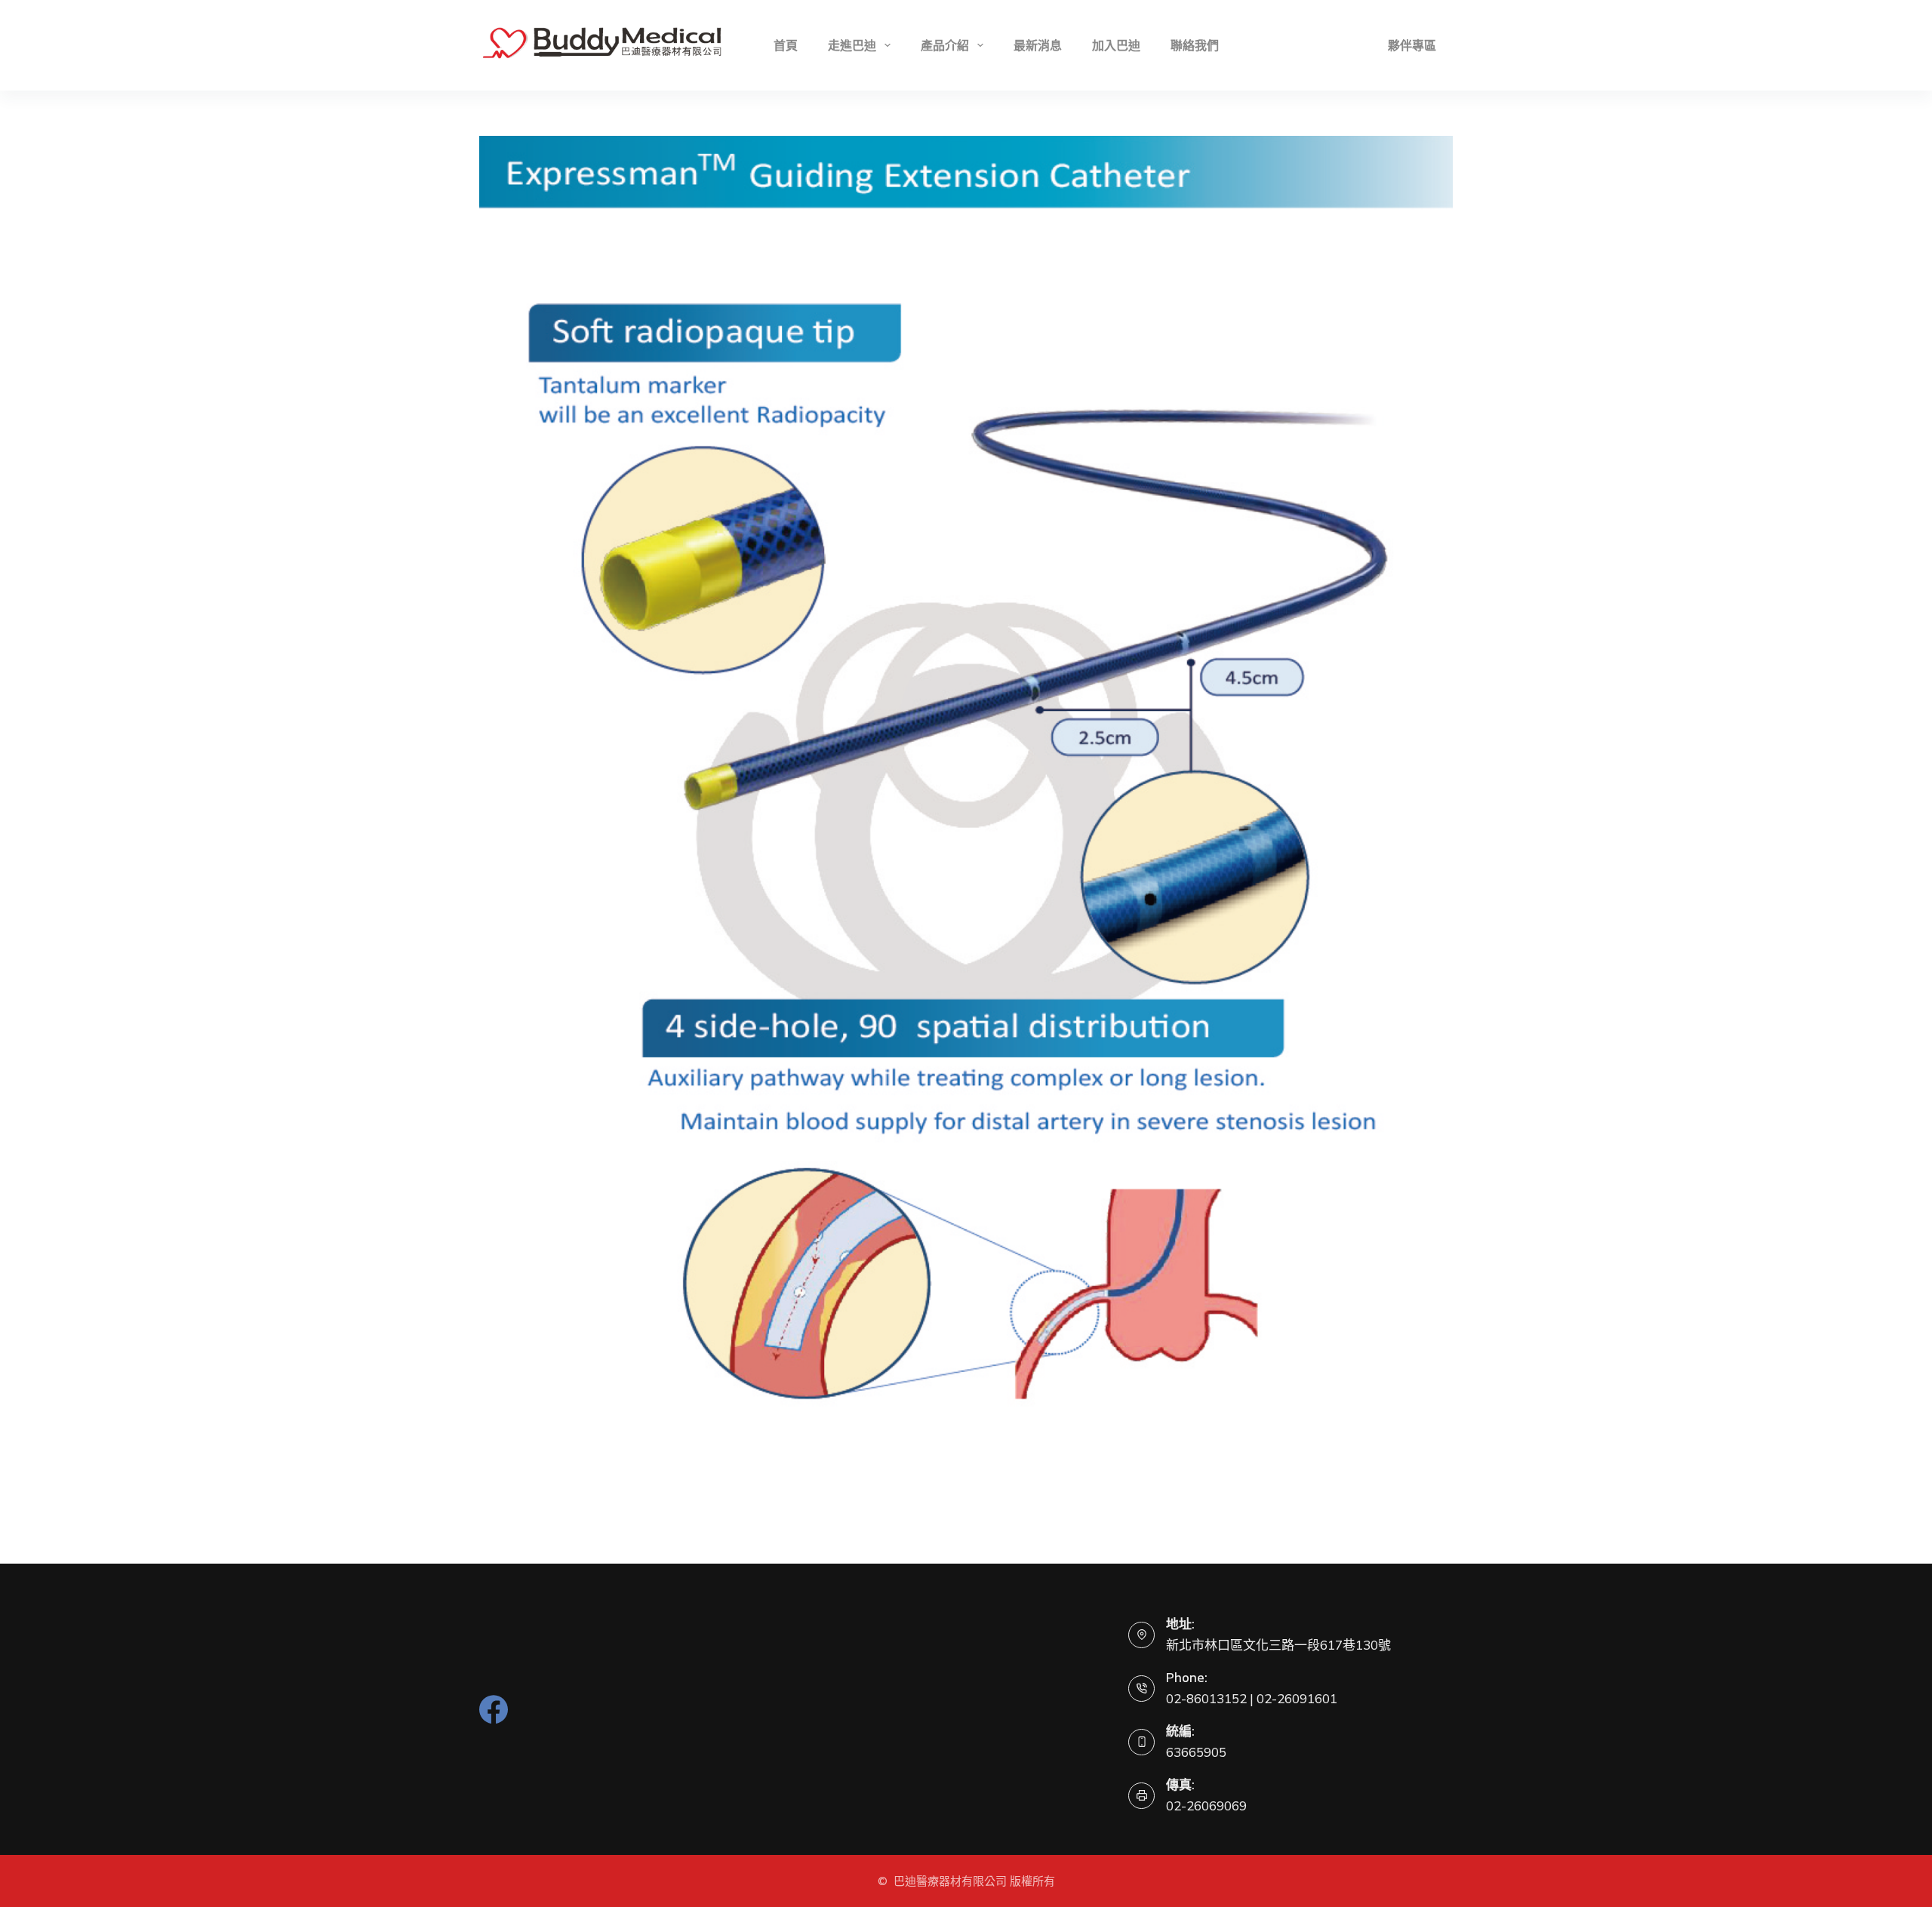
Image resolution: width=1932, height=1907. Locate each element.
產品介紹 (945, 45)
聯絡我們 (1195, 45)
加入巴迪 (1116, 45)
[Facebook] (494, 1709)
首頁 (786, 45)
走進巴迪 (852, 45)
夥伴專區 (1412, 45)
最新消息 (1038, 45)
